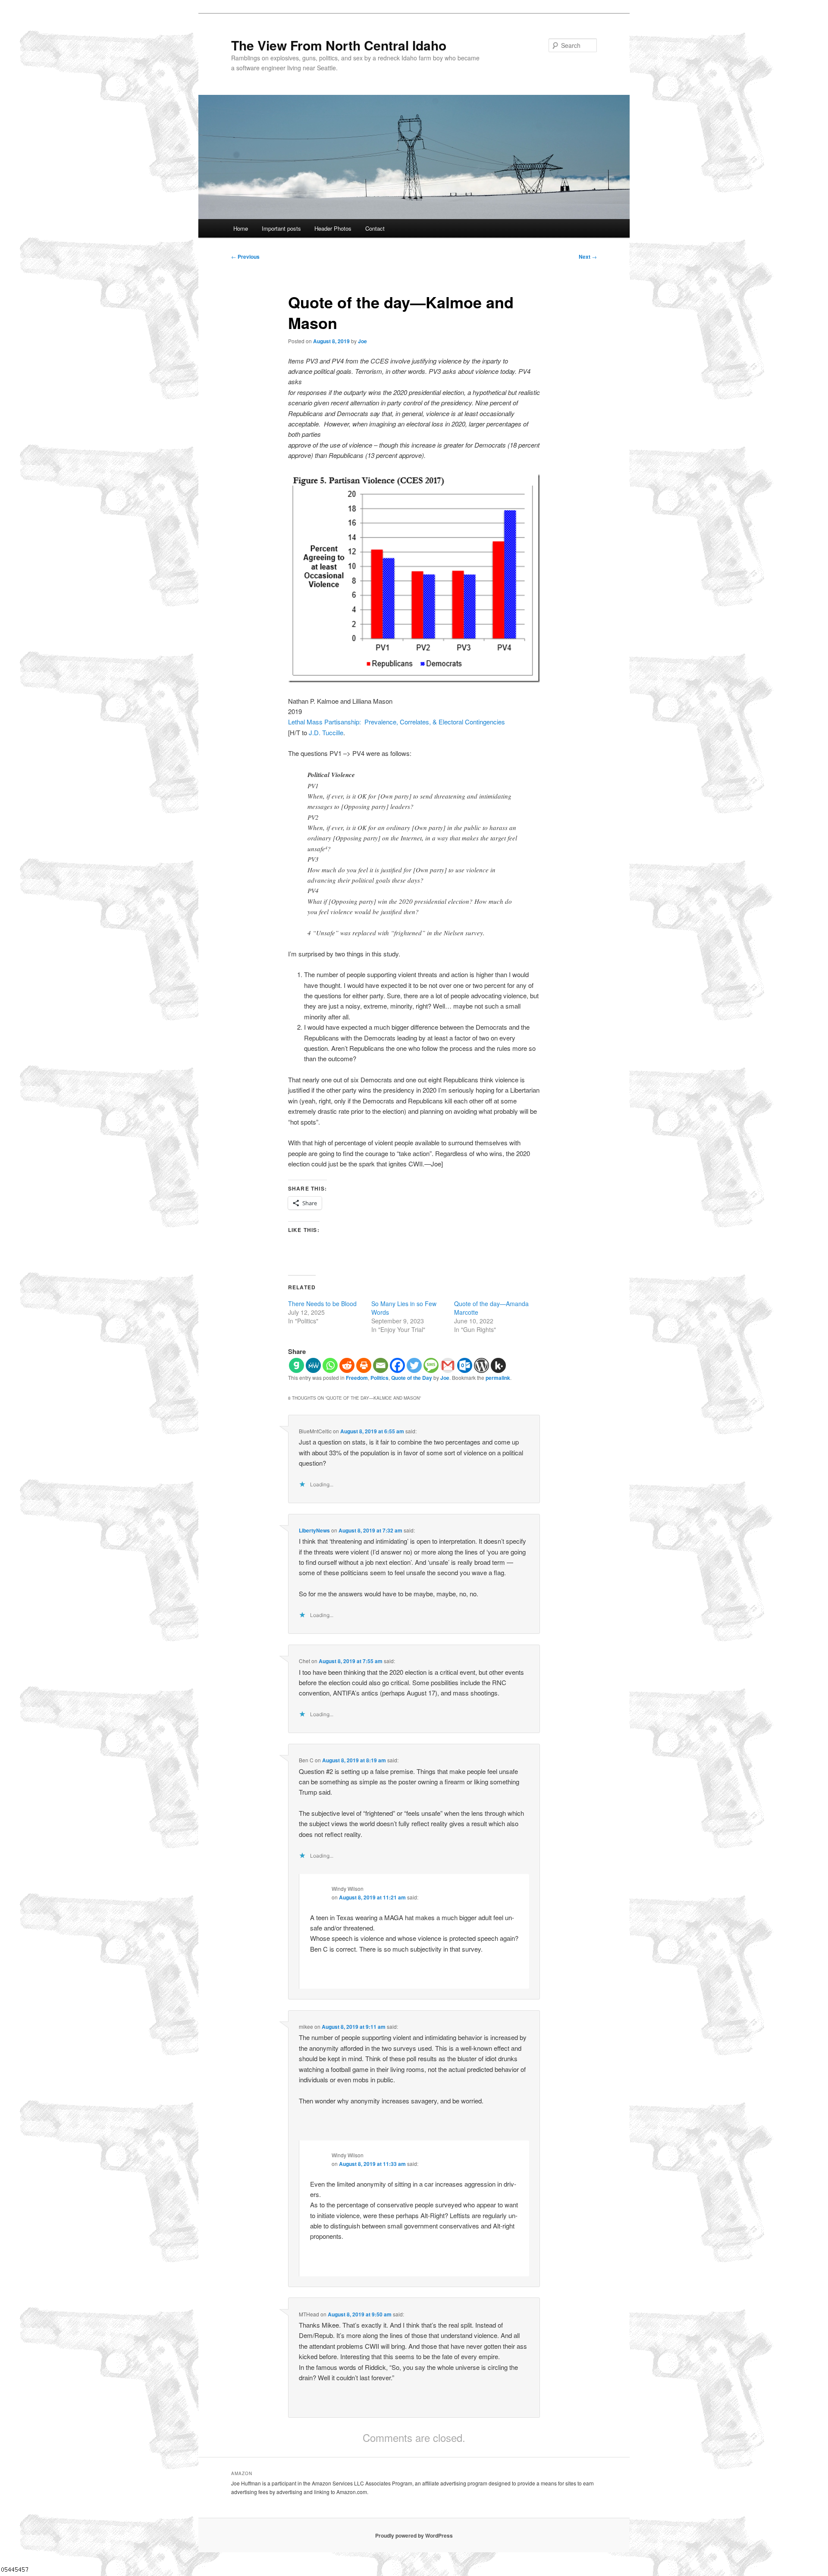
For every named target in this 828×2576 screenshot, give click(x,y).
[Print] (364, 1365)
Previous (245, 257)
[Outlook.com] (465, 1365)
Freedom (357, 1378)
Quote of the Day (412, 1378)
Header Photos (333, 228)
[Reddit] (347, 1365)
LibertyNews (314, 1530)
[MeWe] (313, 1365)
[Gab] (296, 1365)
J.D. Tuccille (326, 732)
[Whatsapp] (330, 1365)
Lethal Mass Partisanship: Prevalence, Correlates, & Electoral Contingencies (397, 722)
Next (588, 257)
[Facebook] (397, 1365)
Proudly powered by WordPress (414, 2535)
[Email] (381, 1365)
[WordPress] (481, 1365)
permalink (498, 1378)
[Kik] (498, 1365)
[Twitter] (414, 1365)
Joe (362, 341)
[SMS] (431, 1365)
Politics (379, 1378)
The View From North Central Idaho (339, 45)
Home (241, 228)
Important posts (281, 228)
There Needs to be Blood (322, 1304)
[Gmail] (448, 1365)
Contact (375, 228)
